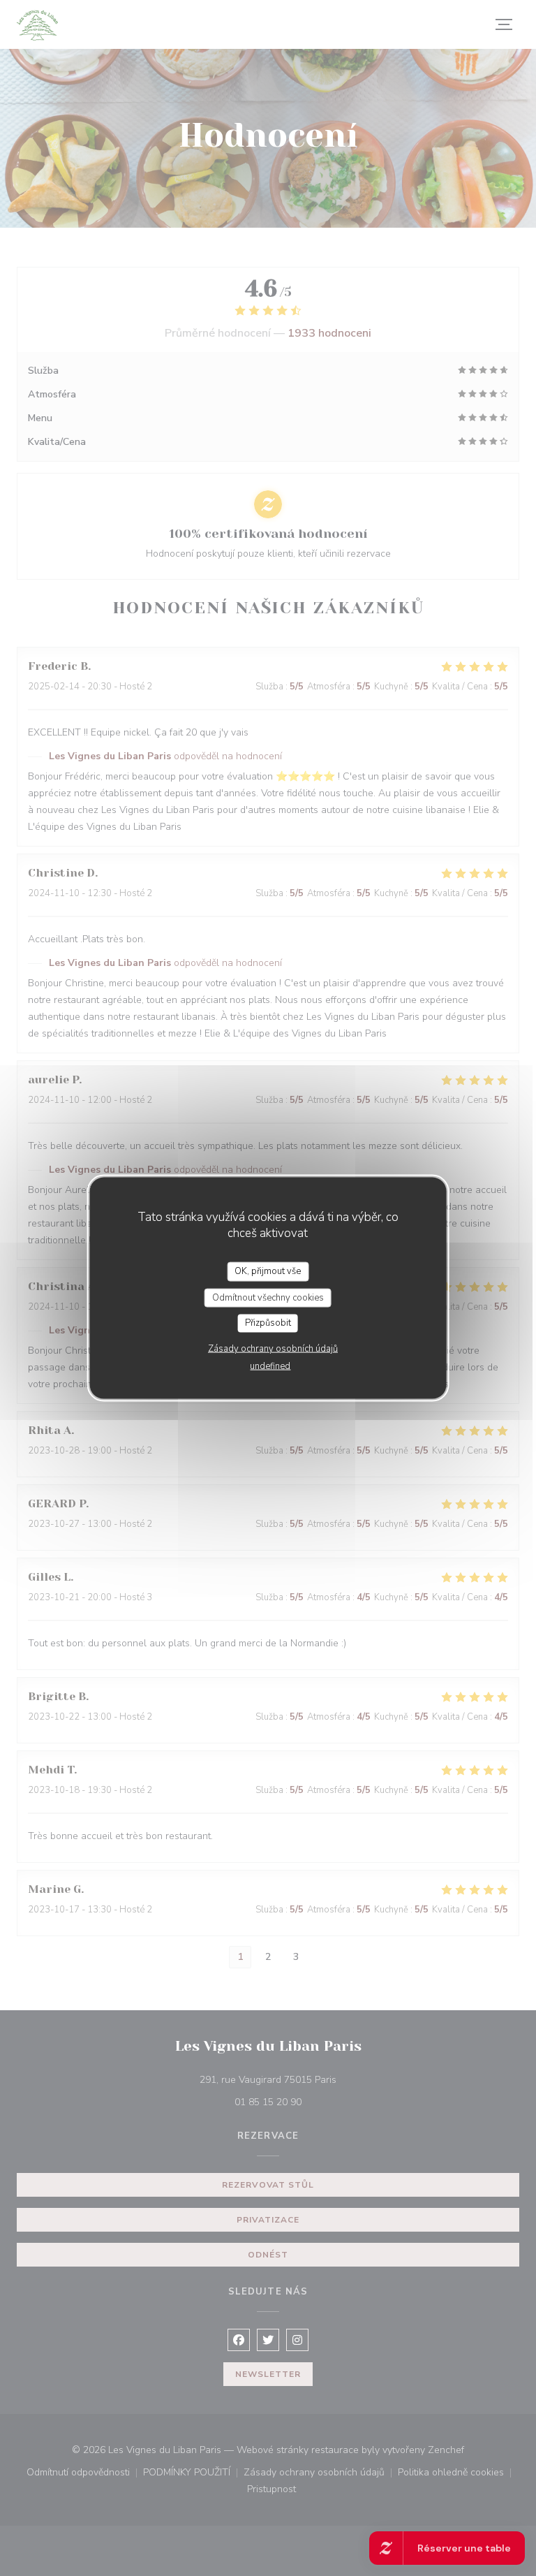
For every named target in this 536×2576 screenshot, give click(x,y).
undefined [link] (270, 1366)
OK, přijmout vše (268, 1271)
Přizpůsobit (268, 1323)
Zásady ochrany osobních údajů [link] (273, 1348)
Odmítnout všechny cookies (268, 1297)
